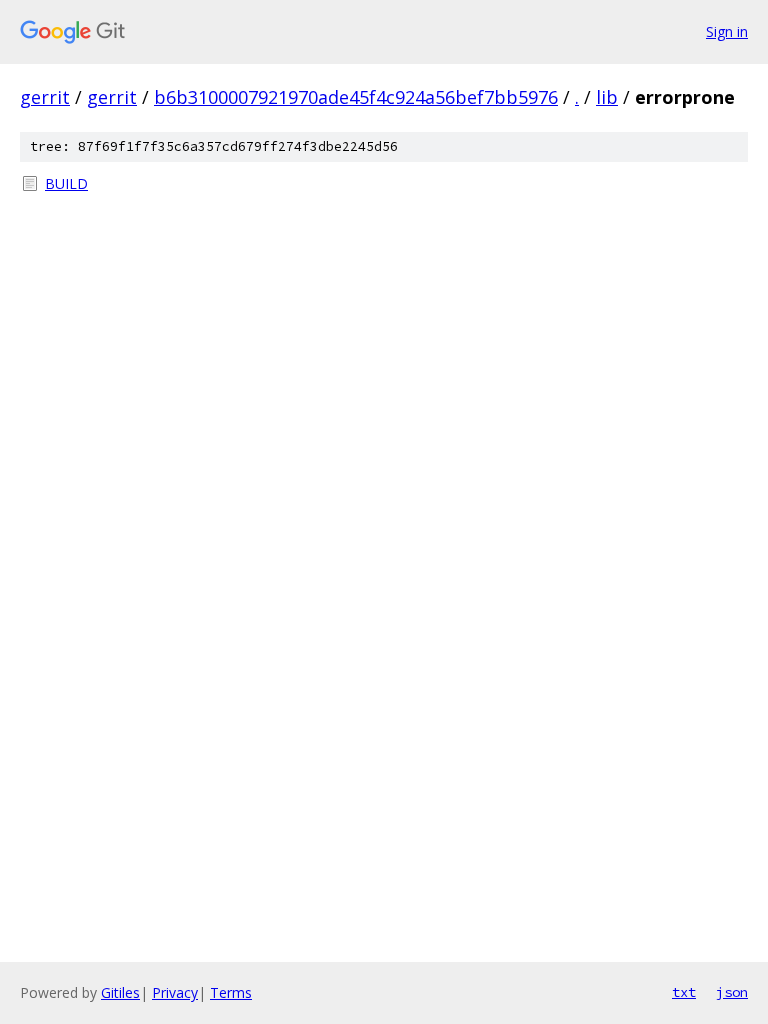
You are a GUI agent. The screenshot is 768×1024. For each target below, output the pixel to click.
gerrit (45, 97)
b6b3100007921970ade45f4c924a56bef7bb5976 (356, 97)
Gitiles (120, 992)
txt (684, 992)
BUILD (66, 183)
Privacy (175, 992)
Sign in (727, 31)
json (732, 992)
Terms (231, 992)
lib (607, 97)
